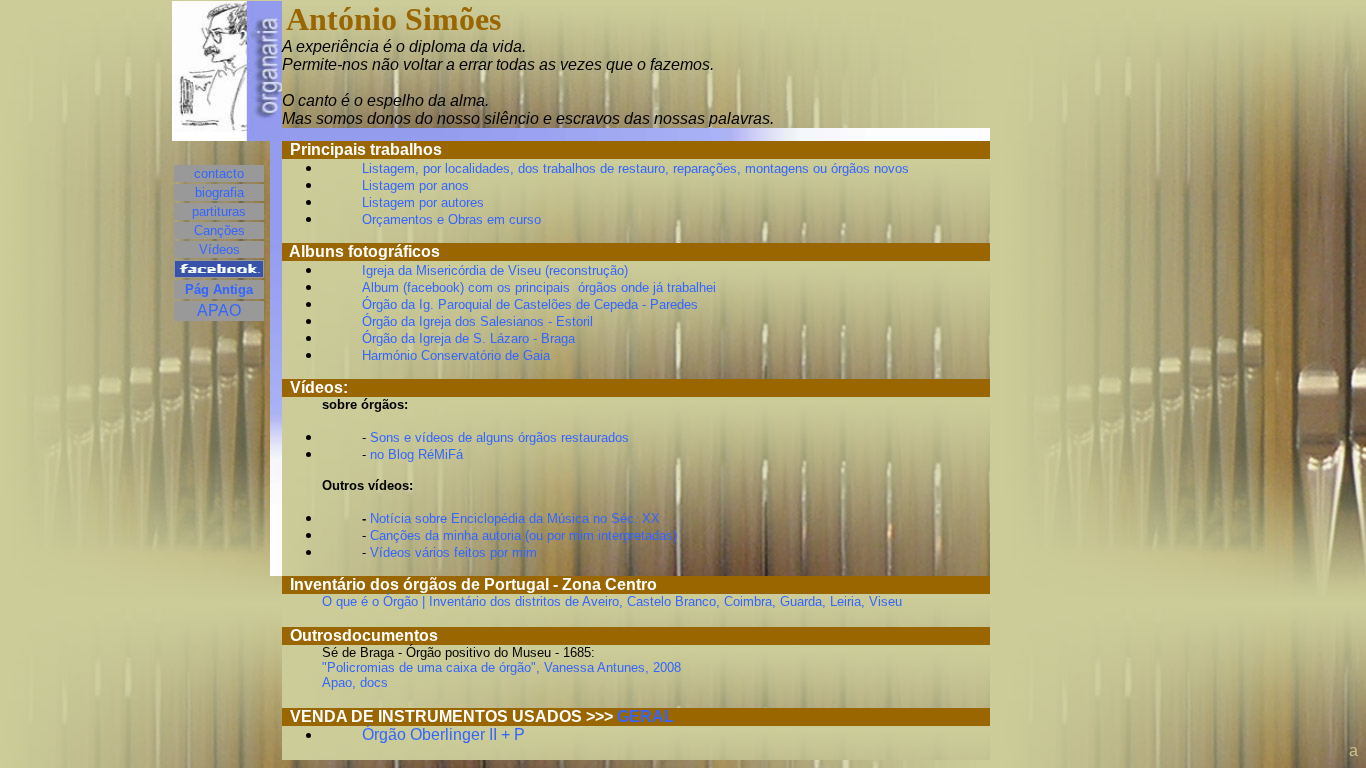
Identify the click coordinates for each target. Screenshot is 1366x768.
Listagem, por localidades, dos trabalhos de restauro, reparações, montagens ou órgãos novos (635, 168)
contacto (219, 173)
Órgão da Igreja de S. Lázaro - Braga (468, 338)
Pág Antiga (219, 289)
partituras (219, 211)
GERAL (645, 716)
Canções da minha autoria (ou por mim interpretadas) (521, 535)
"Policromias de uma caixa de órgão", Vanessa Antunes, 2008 (501, 667)
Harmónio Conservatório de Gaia (456, 355)
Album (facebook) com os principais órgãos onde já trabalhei (539, 287)
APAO (219, 310)
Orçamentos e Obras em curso (451, 219)
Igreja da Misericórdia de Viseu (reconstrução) (495, 270)
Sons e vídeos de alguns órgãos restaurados (499, 437)
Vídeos (219, 249)
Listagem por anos (415, 185)
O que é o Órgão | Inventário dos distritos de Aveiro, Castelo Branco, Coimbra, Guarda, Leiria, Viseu (612, 601)
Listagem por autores (423, 202)
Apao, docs (355, 682)
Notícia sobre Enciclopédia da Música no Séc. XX (515, 518)
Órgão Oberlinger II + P (443, 734)
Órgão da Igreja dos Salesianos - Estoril (477, 321)
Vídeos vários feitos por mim (453, 552)
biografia (219, 192)
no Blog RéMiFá (416, 454)
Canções (219, 230)
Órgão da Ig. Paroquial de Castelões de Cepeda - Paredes (530, 304)
